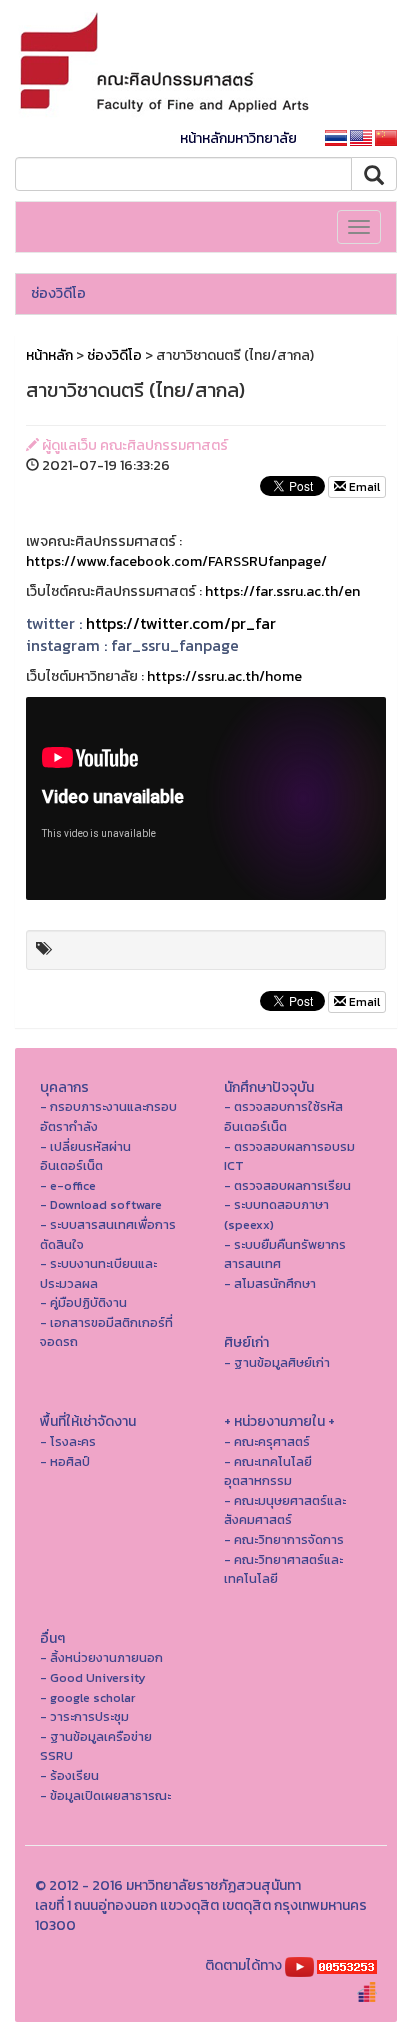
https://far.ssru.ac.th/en (282, 591)
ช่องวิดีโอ (58, 293)
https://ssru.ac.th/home (224, 676)
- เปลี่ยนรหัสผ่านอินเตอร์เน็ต (85, 1156)
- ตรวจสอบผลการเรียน (287, 1185)
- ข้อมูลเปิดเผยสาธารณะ (105, 1795)
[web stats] (347, 1965)
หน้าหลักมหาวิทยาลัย (238, 138)
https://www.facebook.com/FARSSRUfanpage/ (176, 561)
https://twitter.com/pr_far (181, 623)
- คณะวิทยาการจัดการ (284, 1539)
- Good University (93, 1677)
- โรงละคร (68, 1441)
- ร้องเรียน (69, 1775)
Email (363, 487)
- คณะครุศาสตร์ (267, 1441)
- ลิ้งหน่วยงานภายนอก (101, 1657)
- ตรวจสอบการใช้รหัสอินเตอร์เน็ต (283, 1116)
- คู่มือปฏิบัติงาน (83, 1302)
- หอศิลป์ (65, 1461)
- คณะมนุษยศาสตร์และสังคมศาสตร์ (285, 1510)
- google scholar (87, 1697)
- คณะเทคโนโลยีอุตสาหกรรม (268, 1471)
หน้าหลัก (49, 355)
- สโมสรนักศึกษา (270, 1283)
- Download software (101, 1204)
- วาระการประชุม (84, 1716)
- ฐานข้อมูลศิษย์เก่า (277, 1362)
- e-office (68, 1185)
